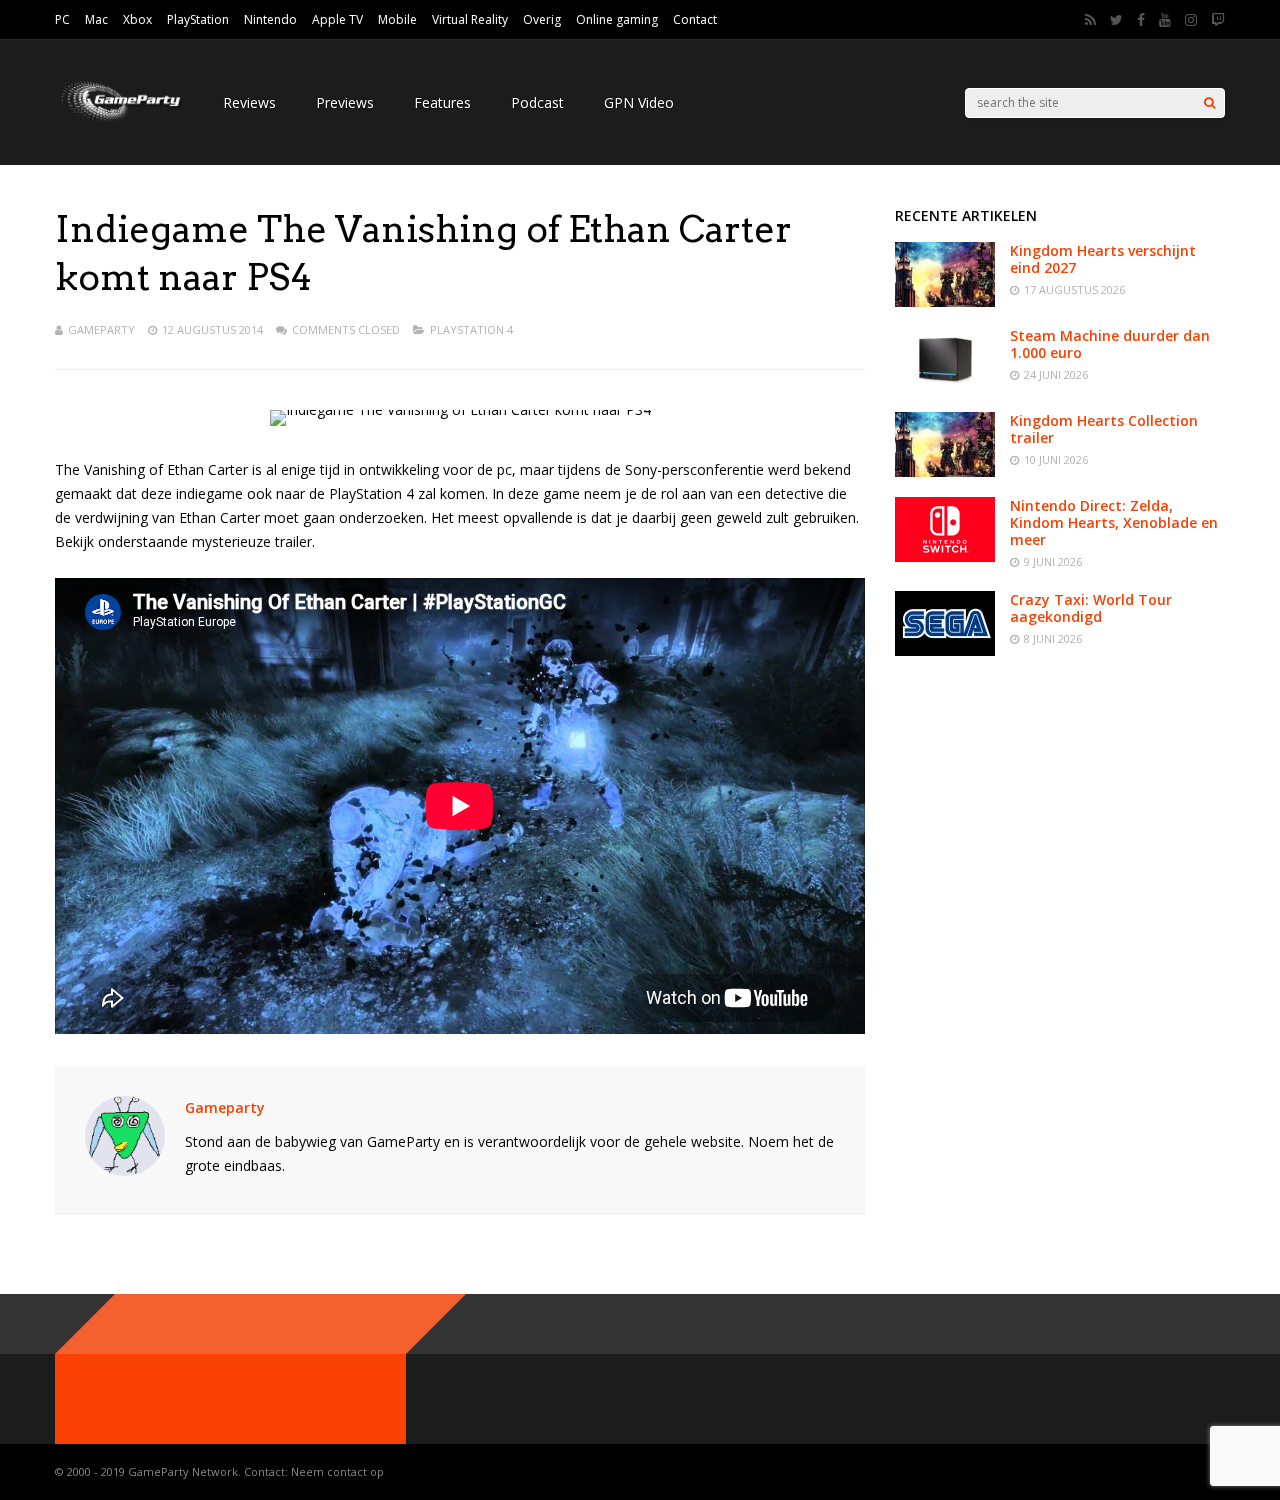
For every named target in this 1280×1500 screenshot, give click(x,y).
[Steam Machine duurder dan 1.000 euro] (945, 386)
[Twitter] (1116, 20)
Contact (695, 19)
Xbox (137, 19)
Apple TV (337, 19)
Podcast (537, 102)
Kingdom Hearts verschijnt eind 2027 (1103, 259)
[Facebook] (1141, 20)
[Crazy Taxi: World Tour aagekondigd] (945, 650)
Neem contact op (337, 1471)
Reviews (249, 102)
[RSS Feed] (1090, 20)
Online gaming (617, 19)
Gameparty (101, 329)
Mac (96, 19)
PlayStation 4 (471, 329)
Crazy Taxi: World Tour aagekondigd (1091, 608)
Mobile (397, 19)
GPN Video (639, 102)
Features (442, 102)
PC (62, 19)
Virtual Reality (470, 19)
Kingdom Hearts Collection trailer (1104, 429)
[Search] (1209, 103)
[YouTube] (1165, 20)
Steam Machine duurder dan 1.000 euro (1110, 344)
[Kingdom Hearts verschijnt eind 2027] (945, 301)
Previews (345, 102)
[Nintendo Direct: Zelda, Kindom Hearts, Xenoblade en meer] (945, 556)
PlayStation (198, 19)
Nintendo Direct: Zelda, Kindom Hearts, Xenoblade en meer (1114, 522)
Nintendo (270, 19)
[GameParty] (119, 120)
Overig (542, 19)
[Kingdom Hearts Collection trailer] (945, 471)
